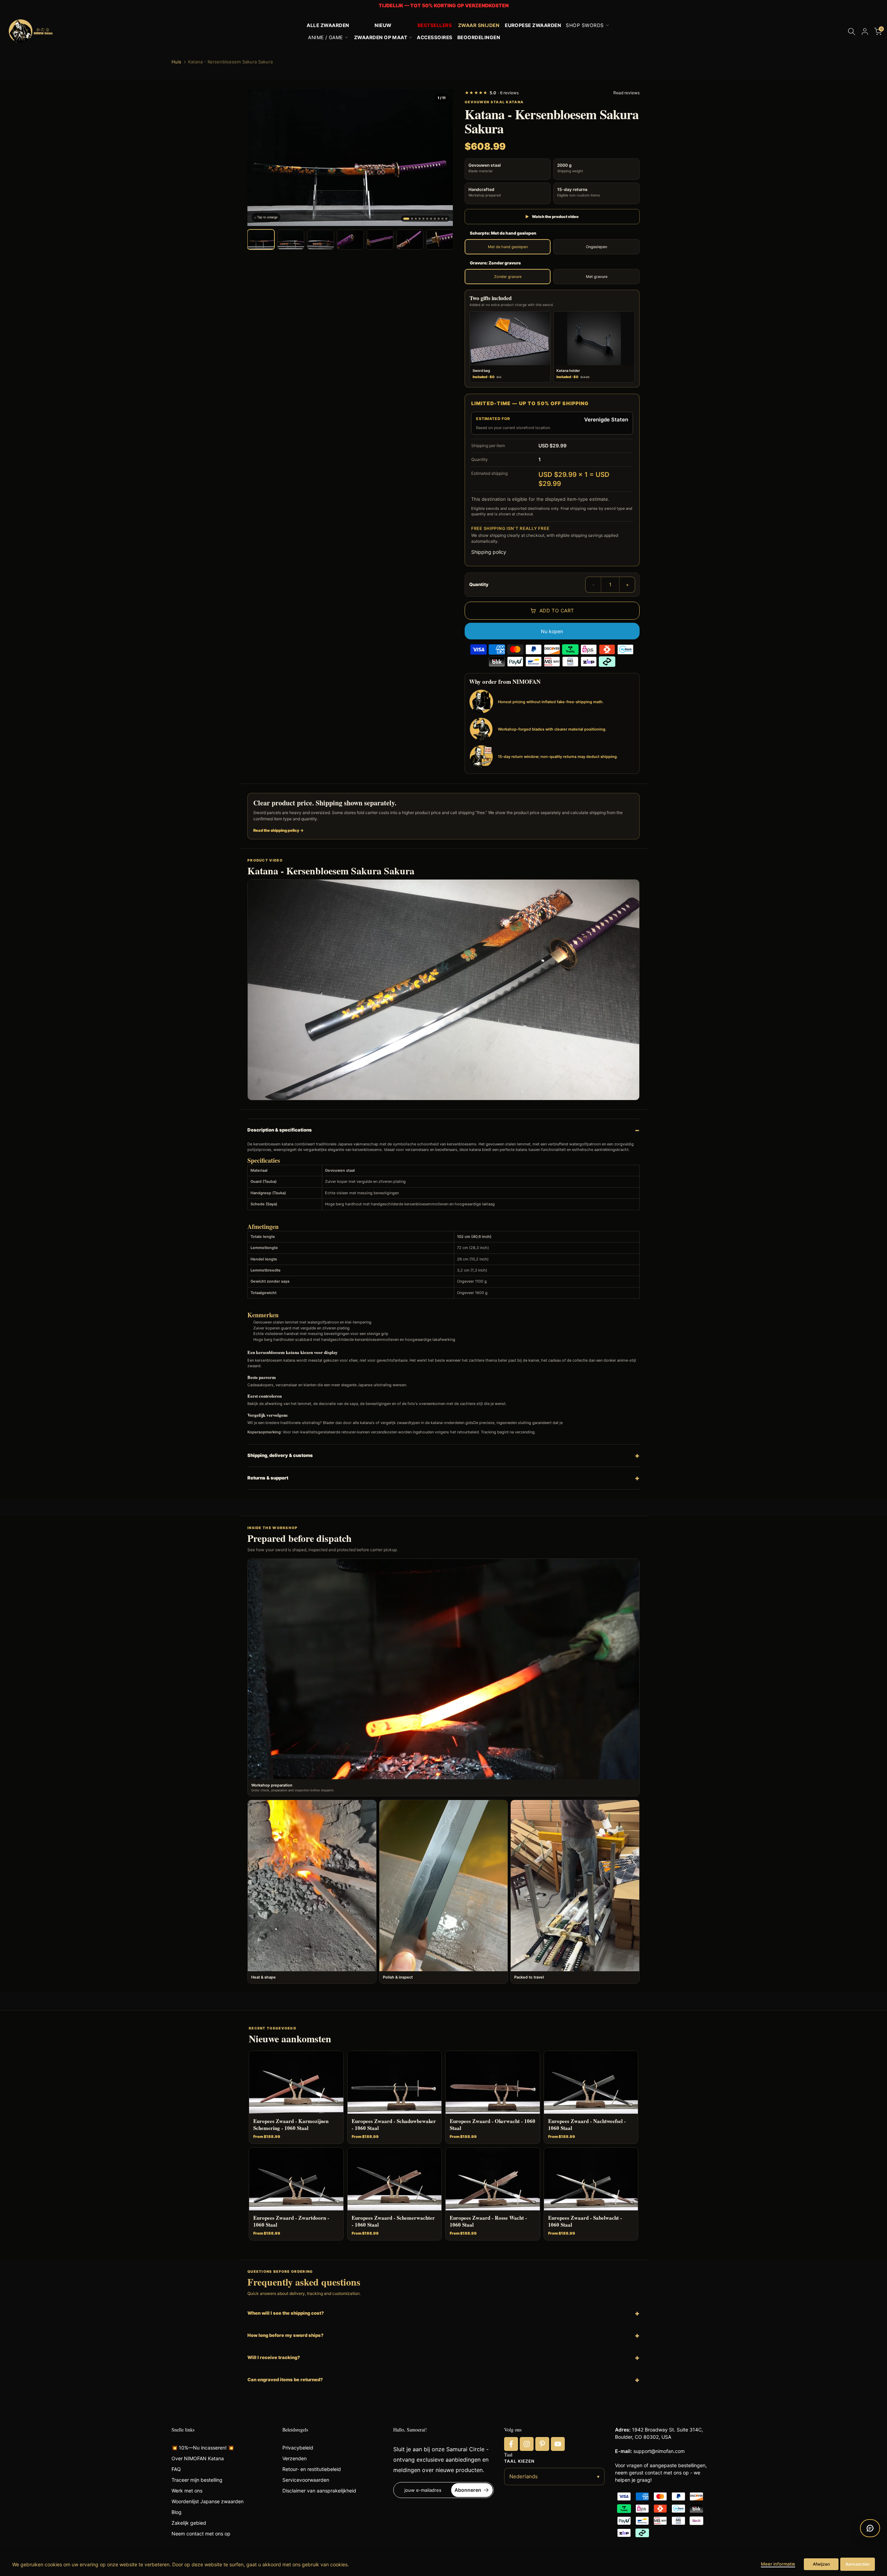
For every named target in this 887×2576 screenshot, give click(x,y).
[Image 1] (406, 219)
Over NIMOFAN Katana (198, 2458)
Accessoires (434, 37)
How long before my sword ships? (286, 2335)
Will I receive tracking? (274, 2357)
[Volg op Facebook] (511, 2444)
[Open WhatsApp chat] (870, 2528)
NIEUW (383, 25)
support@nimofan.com (659, 2451)
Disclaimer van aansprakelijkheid (319, 2491)
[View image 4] (350, 239)
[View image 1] (261, 239)
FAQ (176, 2469)
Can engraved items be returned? (285, 2379)
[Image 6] (427, 219)
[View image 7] (440, 239)
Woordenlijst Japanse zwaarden (208, 2501)
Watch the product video (552, 217)
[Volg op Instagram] (527, 2444)
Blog (177, 2512)
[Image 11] (446, 219)
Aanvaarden (858, 2564)
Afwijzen (821, 2564)
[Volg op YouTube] (558, 2444)
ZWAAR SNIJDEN (479, 25)
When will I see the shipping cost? (286, 2313)
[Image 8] (435, 219)
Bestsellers (435, 25)
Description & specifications (280, 1130)
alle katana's (364, 1423)
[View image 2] (291, 239)
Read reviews (626, 93)
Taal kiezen (519, 2461)
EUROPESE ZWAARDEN (533, 25)
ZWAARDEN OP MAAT (381, 37)
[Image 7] (431, 219)
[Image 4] (420, 219)
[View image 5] (380, 239)
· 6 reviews (492, 93)
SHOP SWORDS (585, 25)
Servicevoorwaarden (306, 2480)
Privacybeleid (298, 2448)
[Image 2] (412, 219)
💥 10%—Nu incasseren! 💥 (203, 2448)
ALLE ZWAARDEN (328, 25)
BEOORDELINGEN (479, 37)
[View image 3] (320, 239)
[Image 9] (439, 219)
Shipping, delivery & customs (280, 1455)
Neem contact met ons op (201, 2534)
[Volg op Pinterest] (542, 2444)
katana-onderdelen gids (452, 1423)
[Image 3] (416, 219)
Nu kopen (552, 631)
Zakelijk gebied (189, 2523)
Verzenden (295, 2458)
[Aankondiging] (443, 6)
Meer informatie (778, 2564)
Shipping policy (489, 552)
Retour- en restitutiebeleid (312, 2469)
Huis (176, 62)
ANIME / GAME (326, 37)
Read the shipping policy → (279, 830)
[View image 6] (410, 239)
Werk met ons (187, 2491)
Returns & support (268, 1478)
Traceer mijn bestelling (197, 2480)
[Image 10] (442, 219)
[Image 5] (423, 219)
